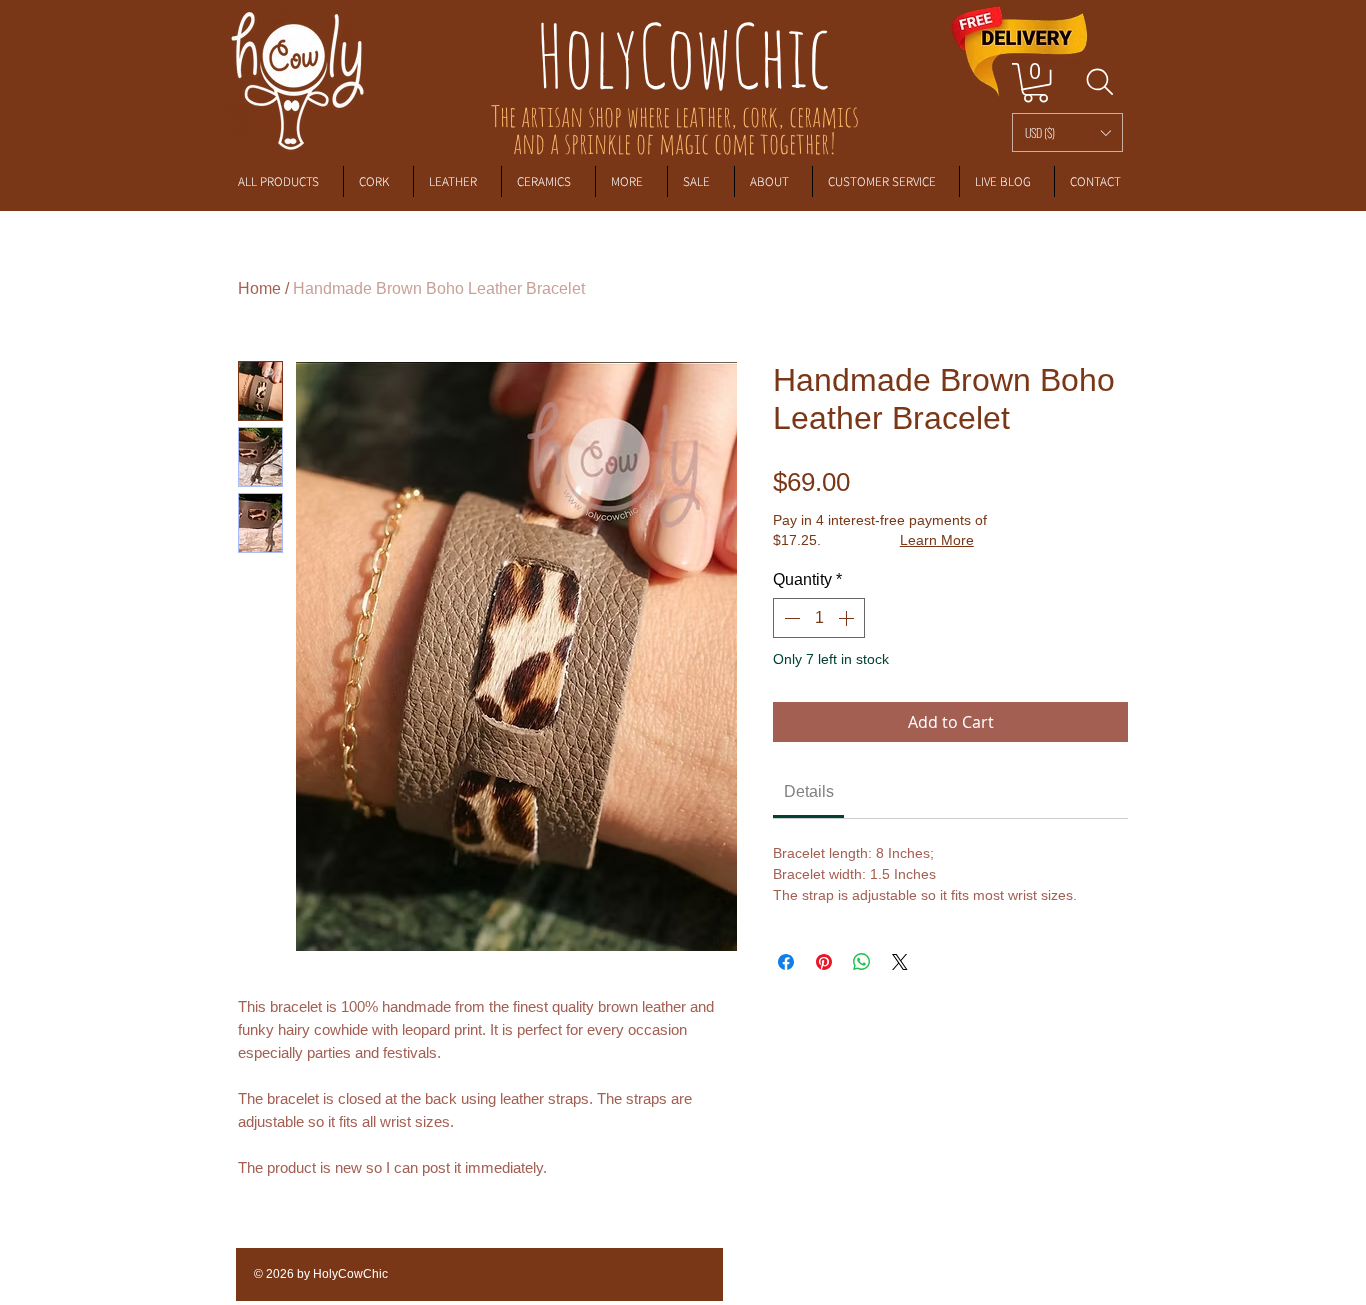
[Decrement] (790, 618)
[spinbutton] (819, 618)
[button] (1067, 132)
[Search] (1099, 82)
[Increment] (848, 618)
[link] (1035, 82)
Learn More (937, 540)
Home (259, 288)
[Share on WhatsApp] (862, 962)
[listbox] (1067, 132)
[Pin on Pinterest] (824, 962)
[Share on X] (900, 962)
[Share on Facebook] (786, 962)
